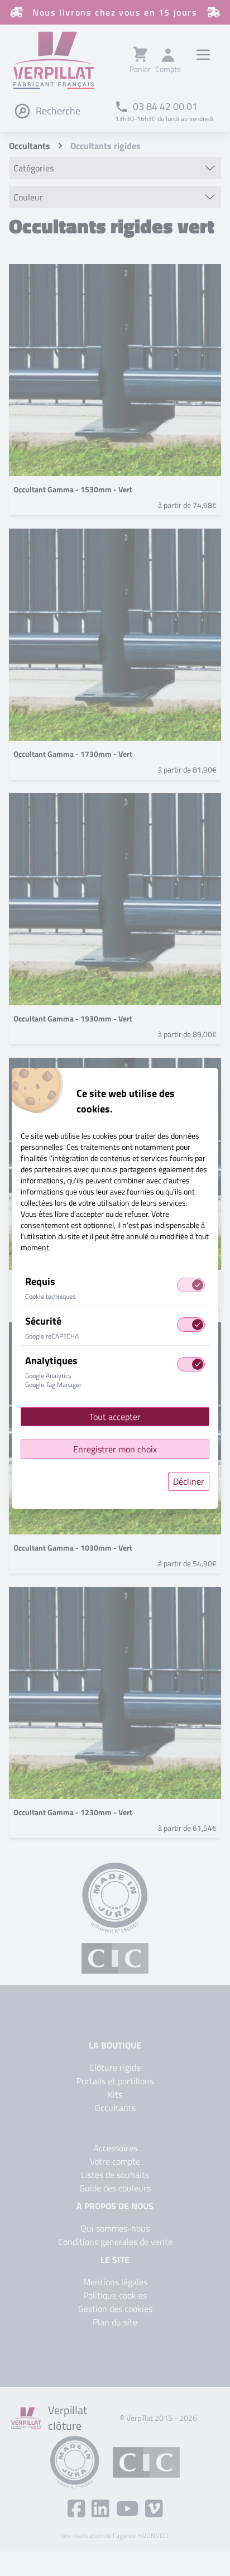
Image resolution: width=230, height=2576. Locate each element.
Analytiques (51, 1361)
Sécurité (43, 1321)
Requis (40, 1281)
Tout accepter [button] (115, 1417)
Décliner (189, 1481)
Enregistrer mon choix (115, 1449)
